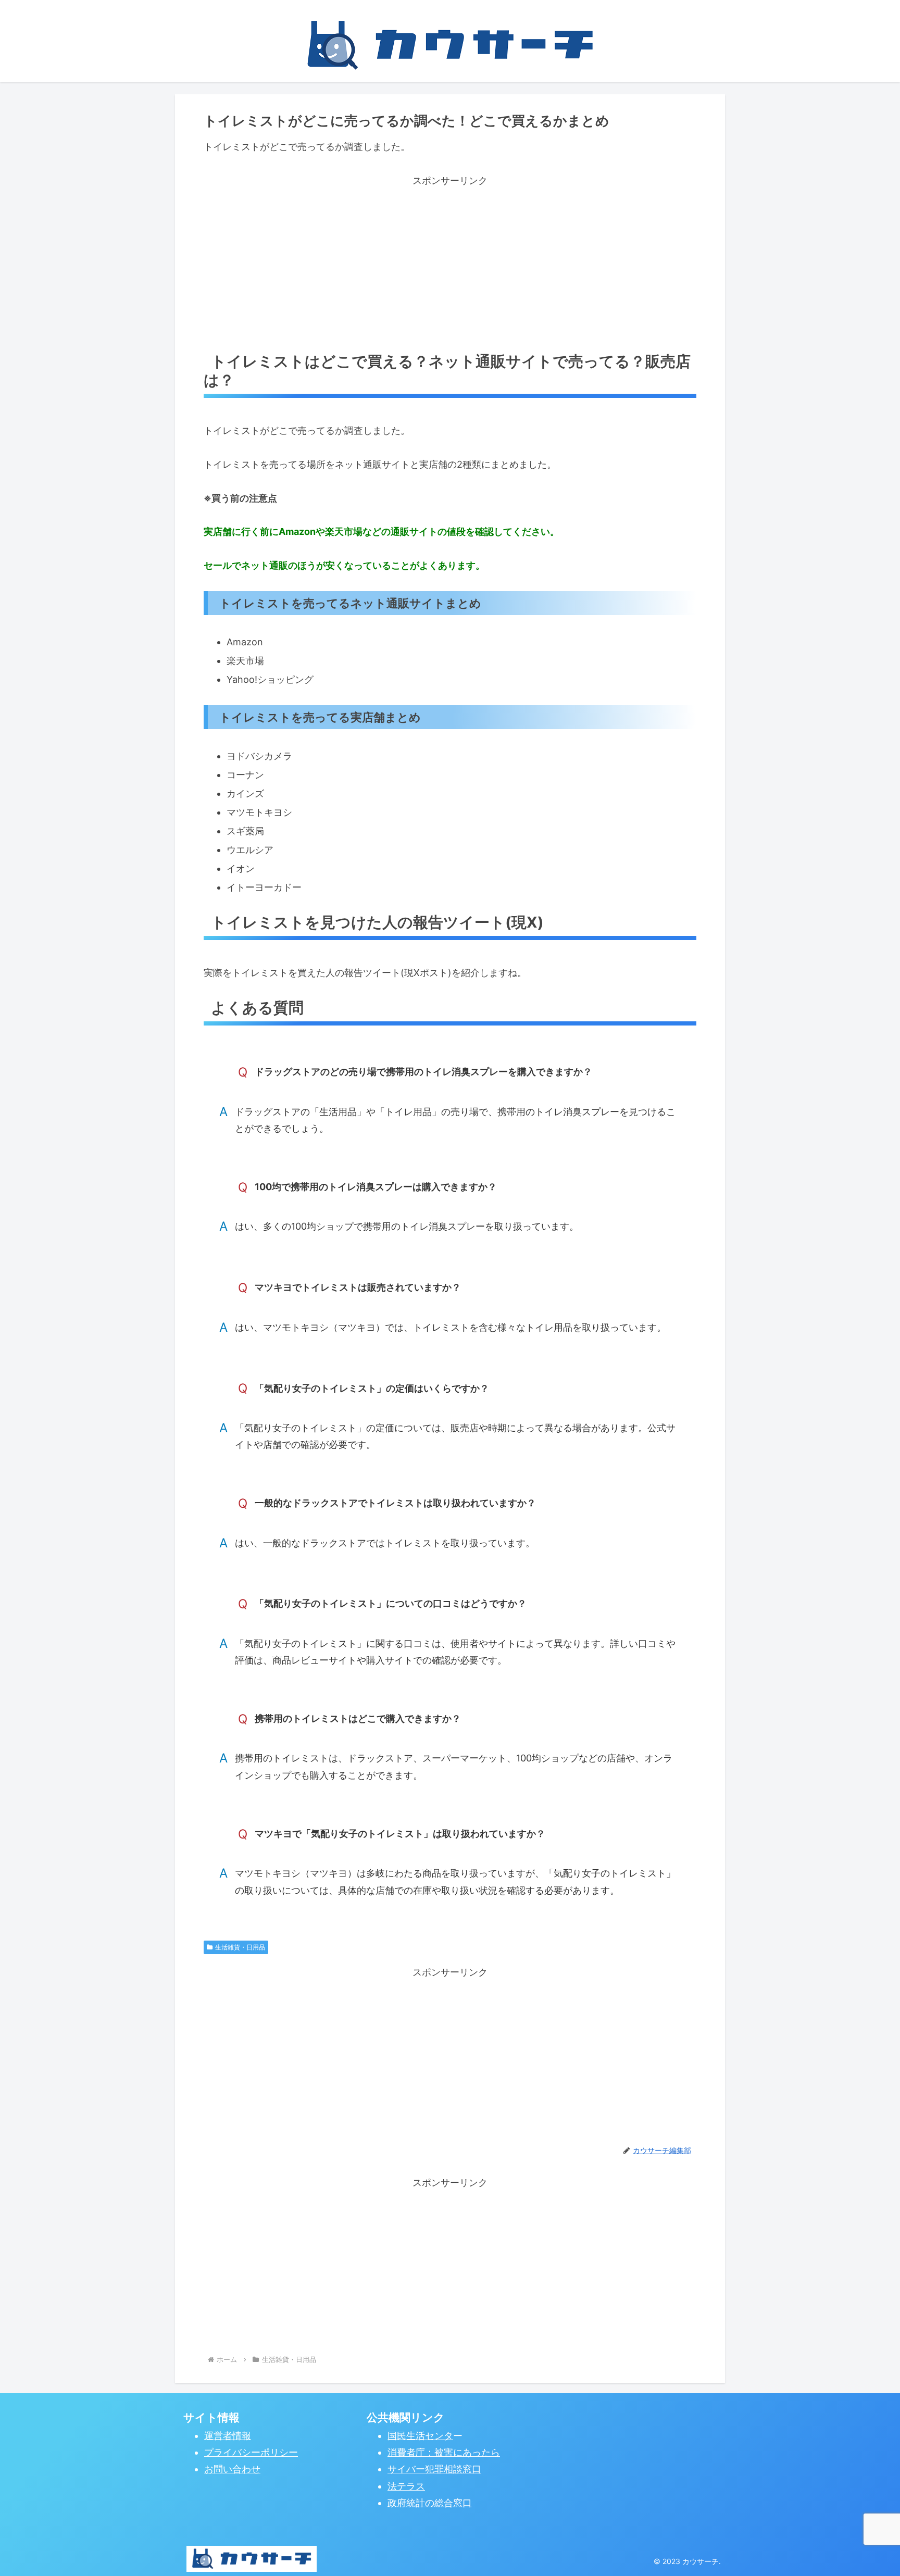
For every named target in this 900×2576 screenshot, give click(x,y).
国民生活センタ (420, 2436)
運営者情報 (228, 2436)
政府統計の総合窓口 (430, 2503)
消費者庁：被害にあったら (444, 2452)
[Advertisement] (450, 262)
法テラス (406, 2486)
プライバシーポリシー (251, 2452)
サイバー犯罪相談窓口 (434, 2469)
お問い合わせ (232, 2469)
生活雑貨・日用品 (240, 1947)
